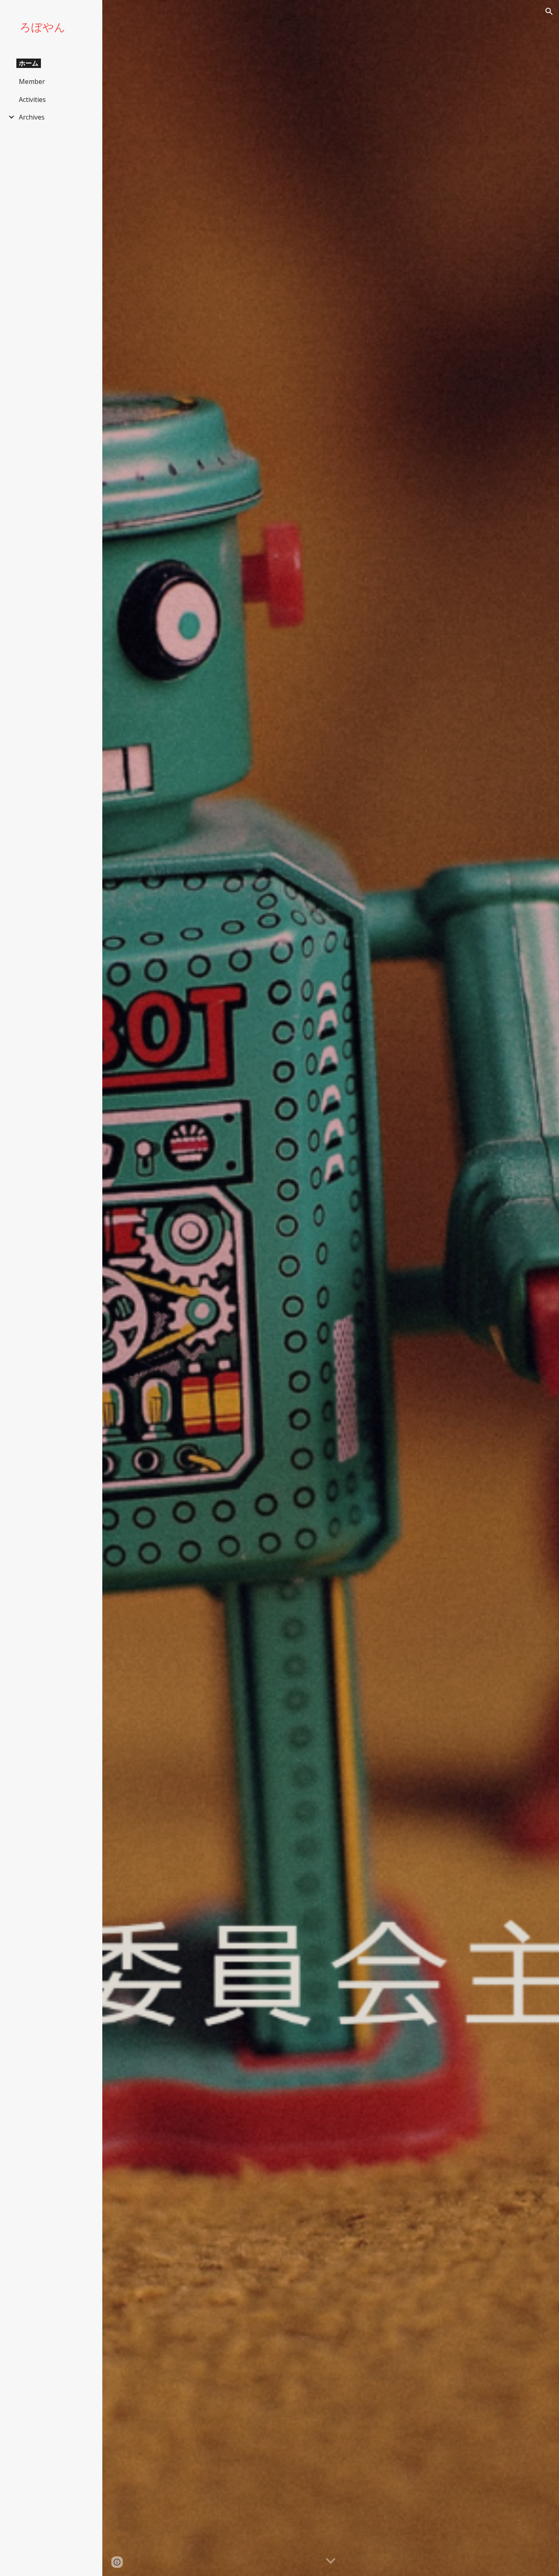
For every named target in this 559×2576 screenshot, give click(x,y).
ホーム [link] (29, 63)
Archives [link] (32, 117)
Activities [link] (32, 99)
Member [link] (32, 81)
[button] (549, 11)
